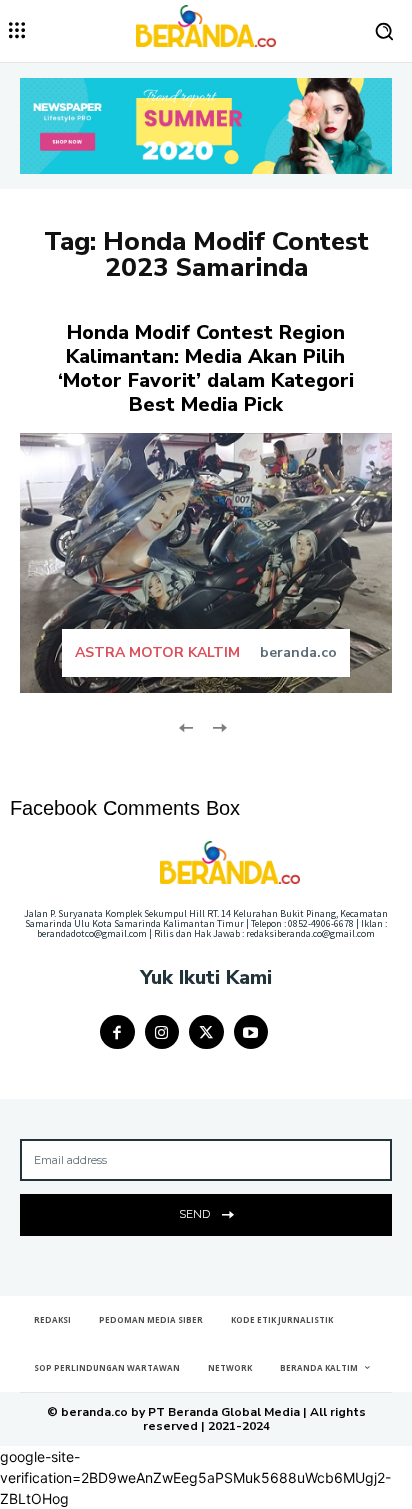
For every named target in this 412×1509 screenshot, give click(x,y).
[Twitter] (206, 1032)
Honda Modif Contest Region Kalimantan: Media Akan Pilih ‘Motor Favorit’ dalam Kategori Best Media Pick (206, 368)
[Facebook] (117, 1032)
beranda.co (298, 652)
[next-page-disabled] (218, 725)
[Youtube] (251, 1032)
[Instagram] (162, 1032)
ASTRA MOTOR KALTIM (157, 653)
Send (194, 1214)
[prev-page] (186, 725)
